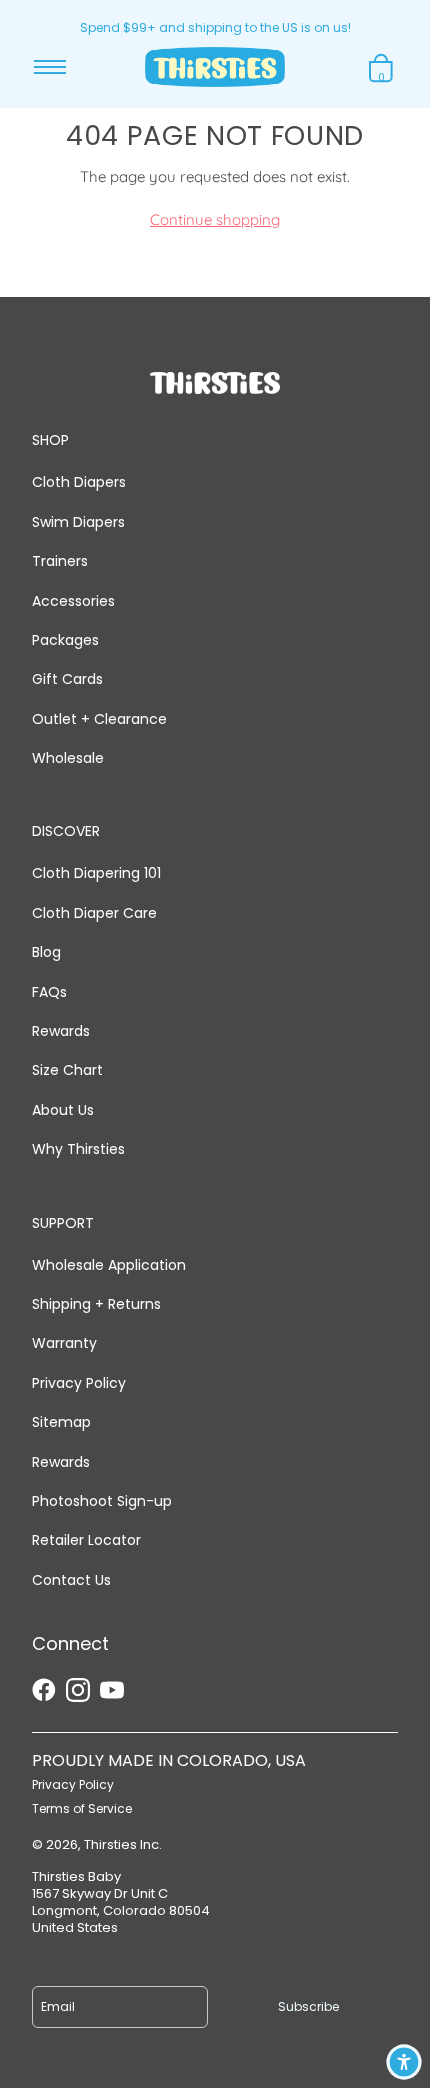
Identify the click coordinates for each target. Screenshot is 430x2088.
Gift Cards (67, 679)
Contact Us (71, 1580)
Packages (65, 640)
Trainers (60, 561)
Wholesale (68, 758)
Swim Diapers (78, 522)
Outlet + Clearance (99, 719)
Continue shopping (215, 219)
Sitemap (61, 1422)
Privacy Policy (79, 1383)
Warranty (64, 1343)
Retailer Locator (86, 1540)
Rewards (61, 1031)
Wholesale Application (109, 1265)
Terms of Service (82, 1808)
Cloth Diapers (79, 482)
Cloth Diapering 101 (96, 873)
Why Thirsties (78, 1149)
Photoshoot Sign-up (102, 1501)
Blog (46, 952)
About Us (63, 1110)
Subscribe (308, 2006)
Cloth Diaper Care (94, 913)
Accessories (73, 601)
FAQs (49, 992)
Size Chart (67, 1070)
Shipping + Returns (96, 1304)
